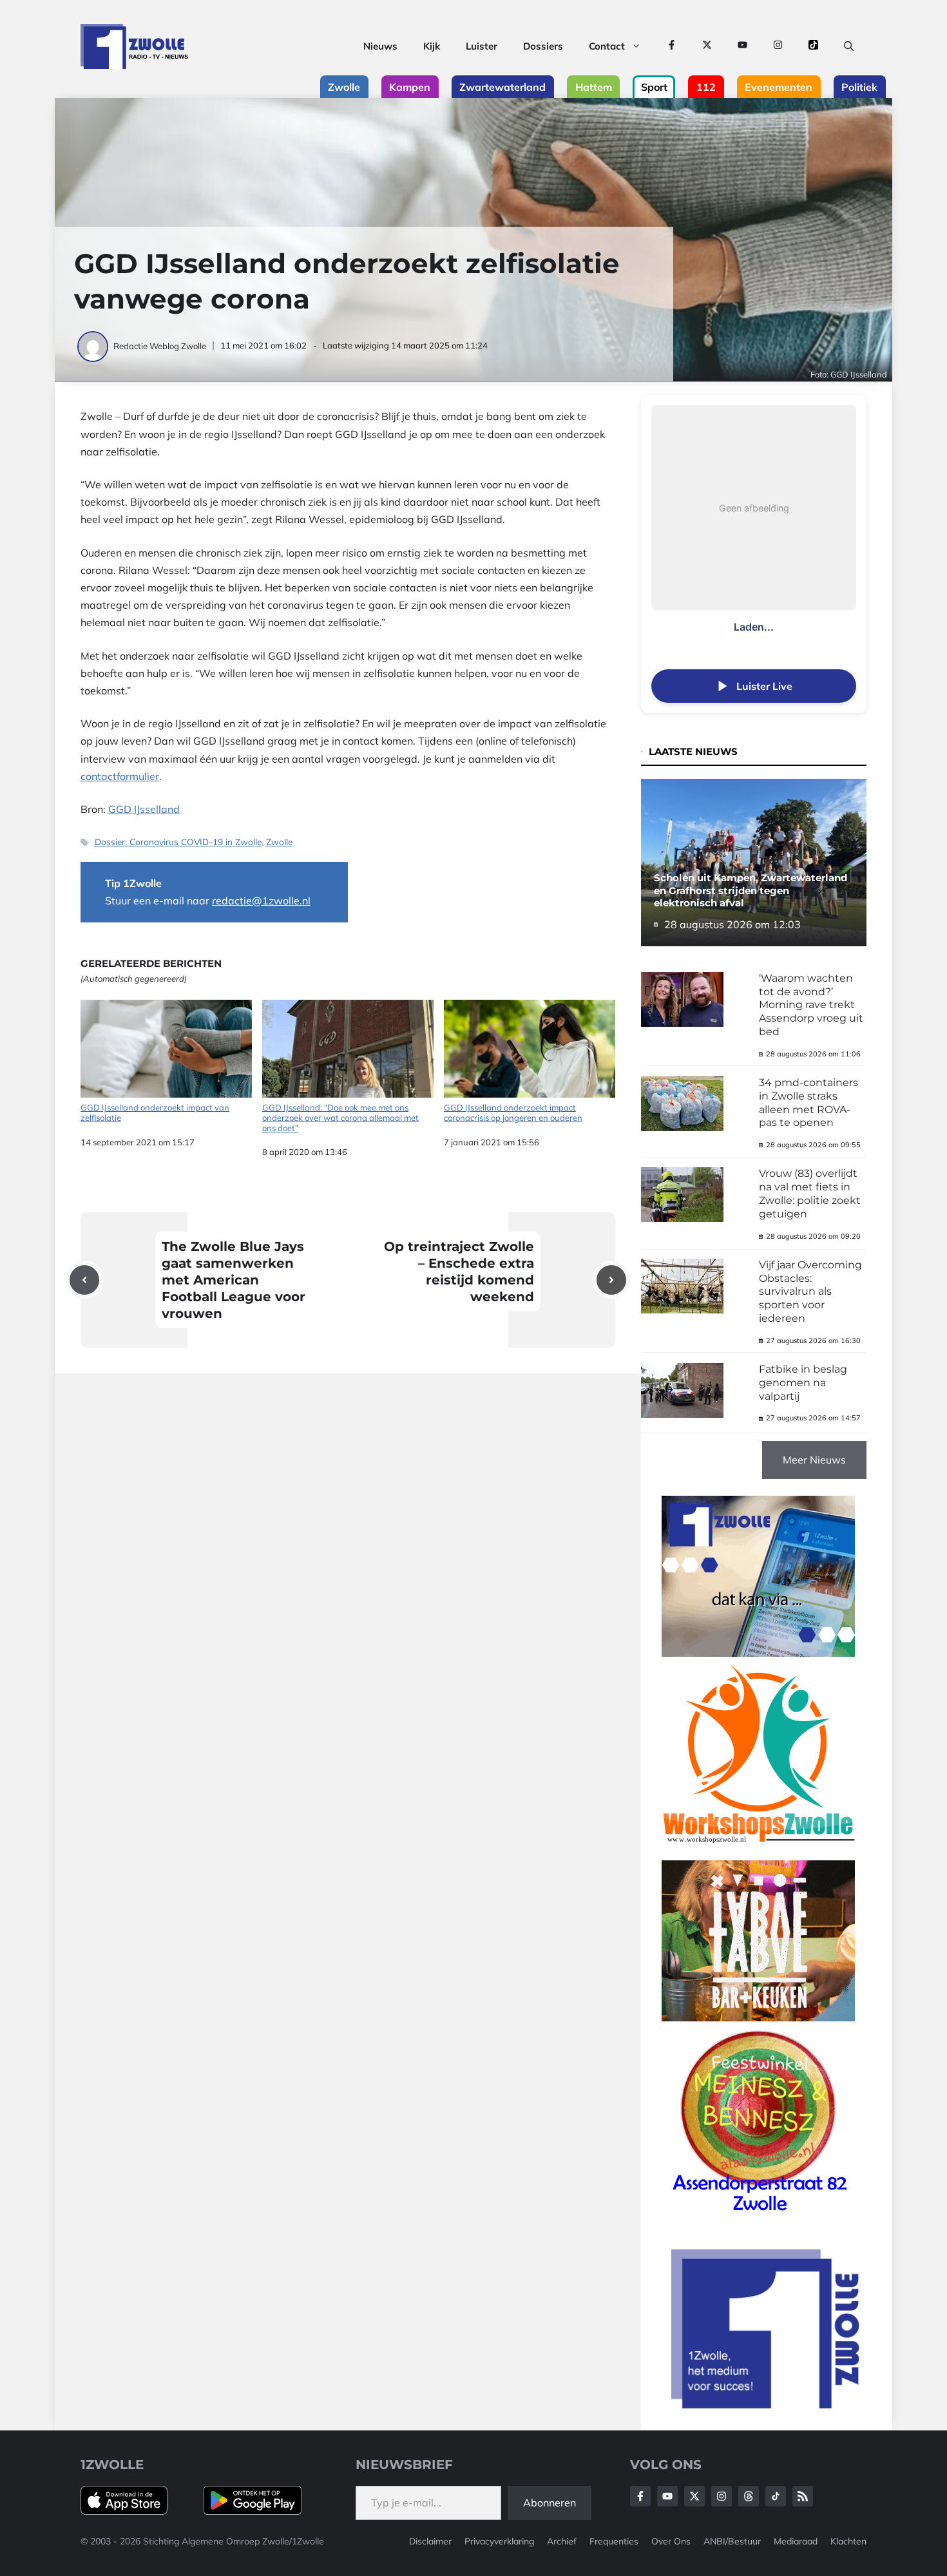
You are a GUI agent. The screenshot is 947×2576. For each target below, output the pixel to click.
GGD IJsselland (144, 809)
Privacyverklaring (499, 2541)
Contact (607, 46)
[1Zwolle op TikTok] (813, 46)
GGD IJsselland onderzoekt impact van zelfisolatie (155, 1112)
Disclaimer (430, 2541)
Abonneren (550, 2503)
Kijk (432, 46)
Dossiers (543, 46)
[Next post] (611, 1280)
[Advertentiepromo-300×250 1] (767, 2405)
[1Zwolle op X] (707, 46)
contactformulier (120, 776)
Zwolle (279, 842)
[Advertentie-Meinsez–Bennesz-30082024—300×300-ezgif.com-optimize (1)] (758, 2216)
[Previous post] (84, 1280)
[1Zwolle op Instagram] (778, 46)
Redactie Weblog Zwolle (160, 346)
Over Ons (671, 2541)
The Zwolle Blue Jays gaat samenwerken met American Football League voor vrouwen (234, 1280)
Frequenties (614, 2541)
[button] (849, 46)
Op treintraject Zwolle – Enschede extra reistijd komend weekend (459, 1272)
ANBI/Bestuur (732, 2541)
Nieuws (380, 46)
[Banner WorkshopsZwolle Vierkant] (758, 1851)
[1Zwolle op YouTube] (742, 46)
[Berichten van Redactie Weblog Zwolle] (94, 346)
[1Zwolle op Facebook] (672, 46)
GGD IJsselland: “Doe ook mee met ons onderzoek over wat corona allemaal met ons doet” (340, 1117)
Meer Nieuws (814, 1460)
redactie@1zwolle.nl (261, 901)
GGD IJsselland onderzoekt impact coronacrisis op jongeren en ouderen (513, 1112)
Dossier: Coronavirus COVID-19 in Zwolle (178, 842)
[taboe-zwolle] (758, 2018)
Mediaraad (796, 2541)
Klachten (848, 2541)
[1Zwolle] (134, 46)
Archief (562, 2541)
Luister (482, 46)
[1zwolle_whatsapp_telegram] (758, 1653)
